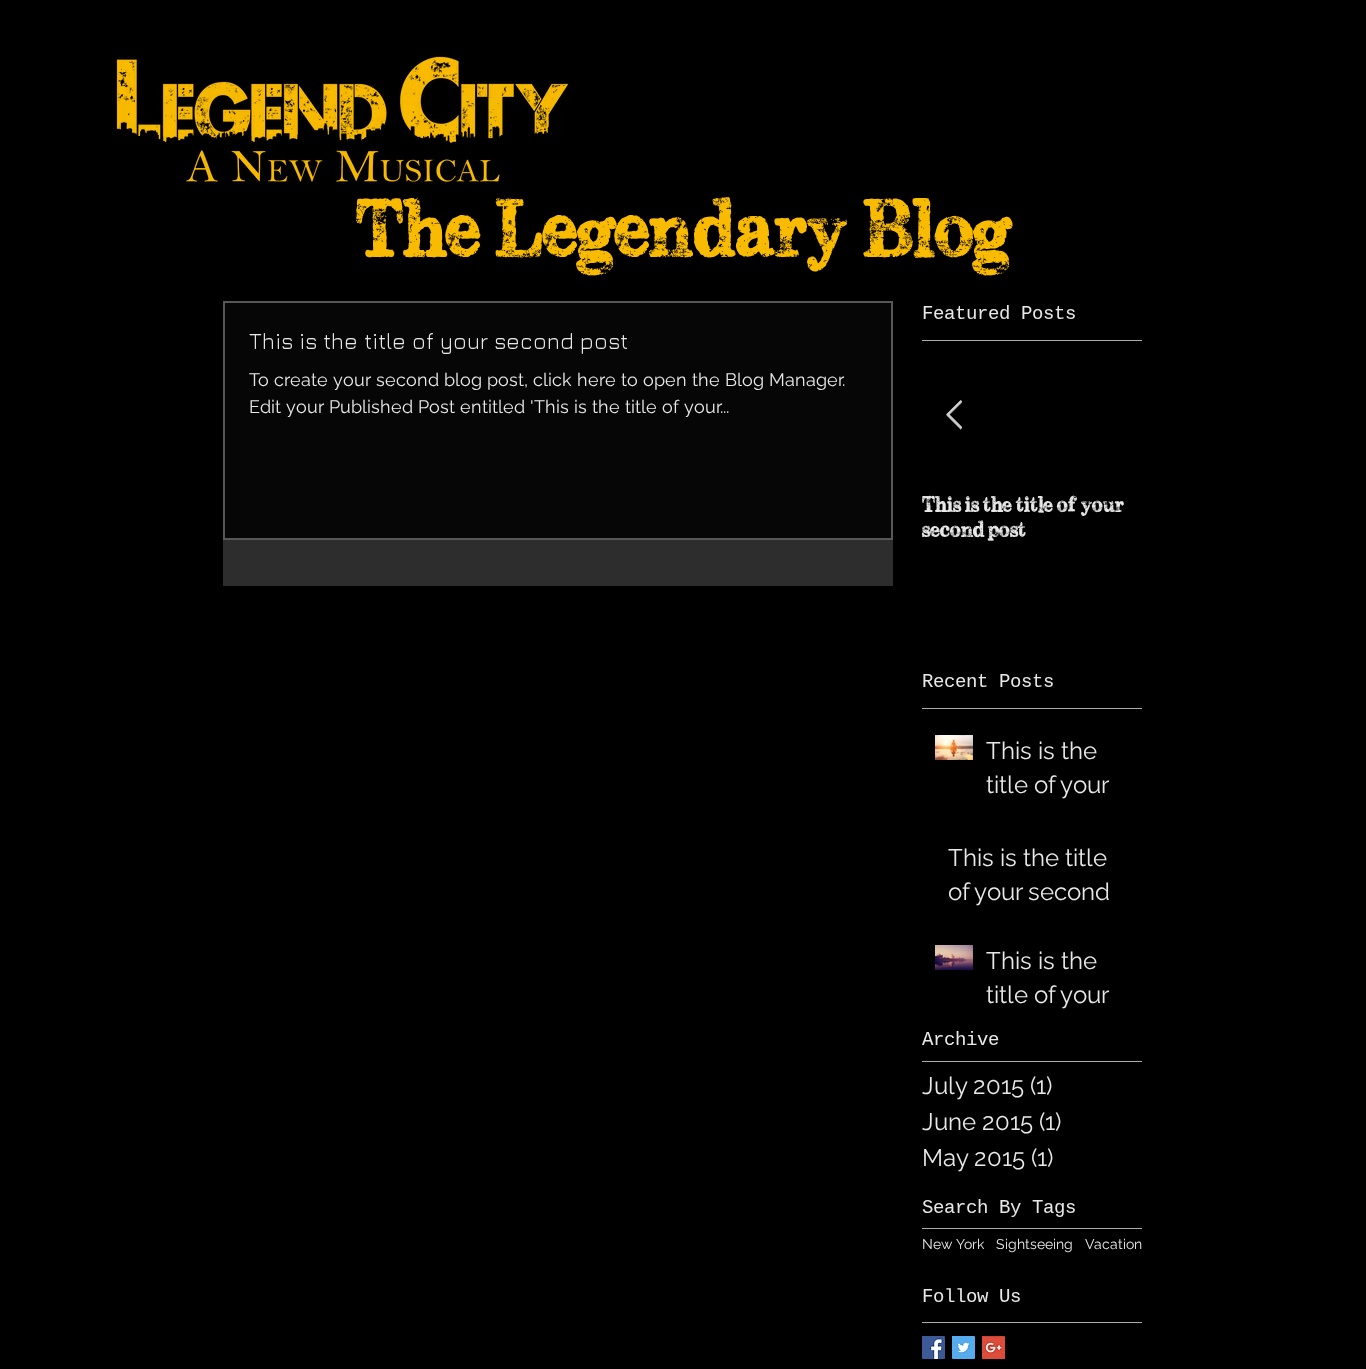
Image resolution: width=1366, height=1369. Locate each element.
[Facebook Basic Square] (933, 1347)
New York (953, 1244)
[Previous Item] (954, 415)
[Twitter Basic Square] (963, 1347)
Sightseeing (1034, 1244)
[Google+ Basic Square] (993, 1347)
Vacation (1113, 1244)
